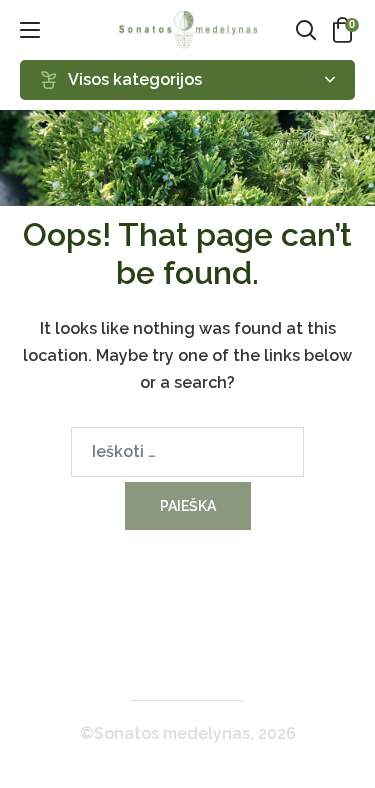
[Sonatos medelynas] (188, 29)
